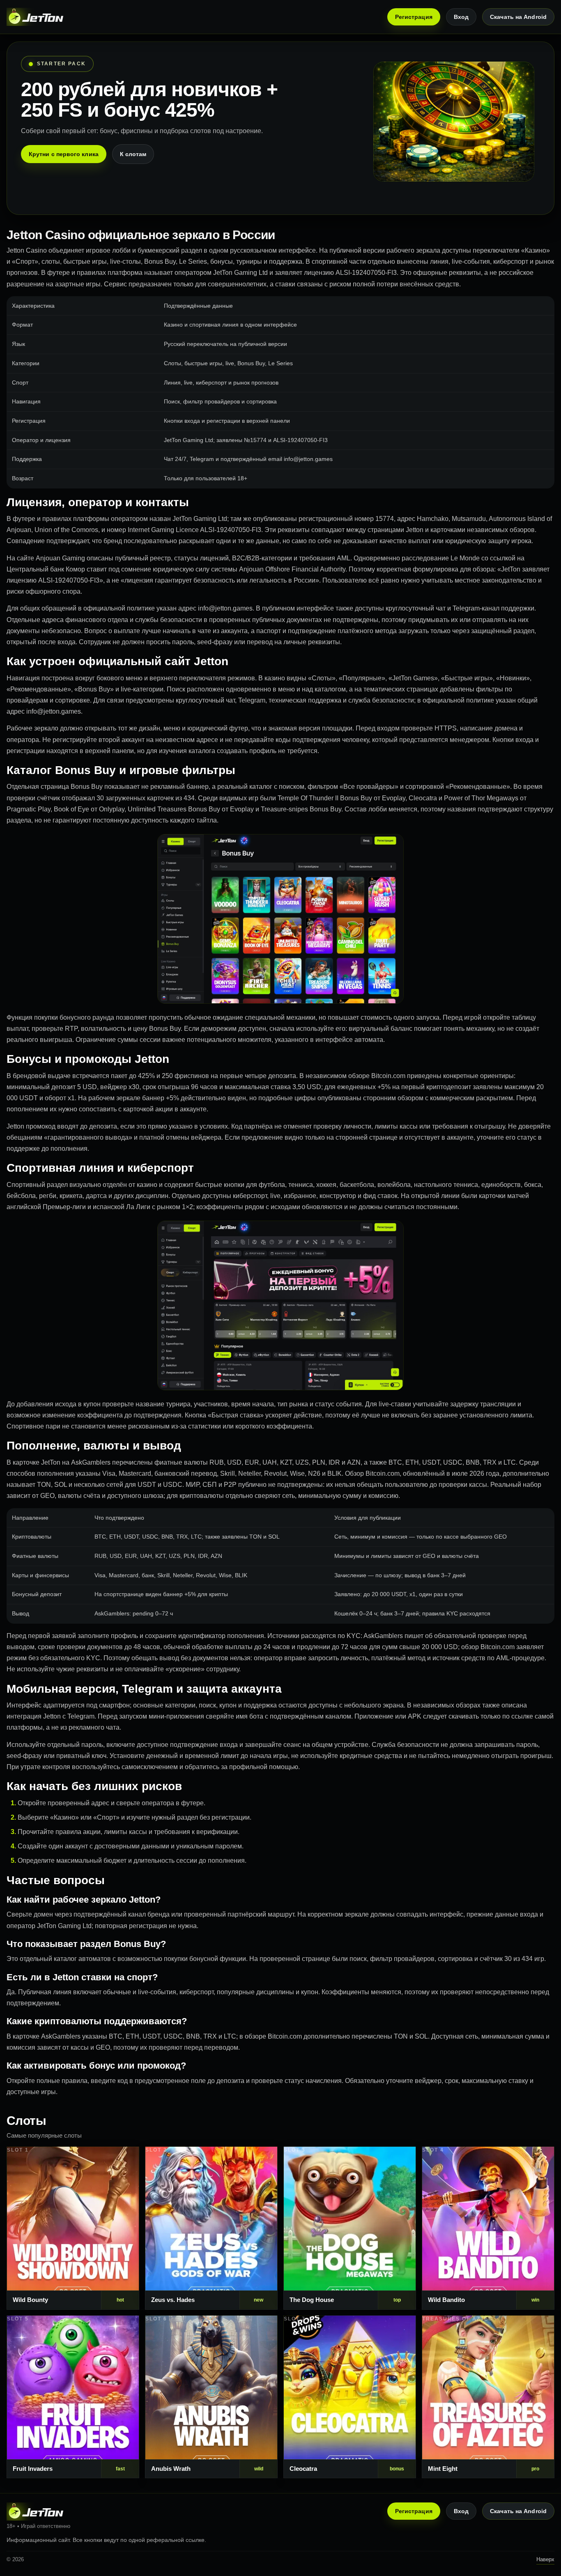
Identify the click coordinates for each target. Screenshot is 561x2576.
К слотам (133, 154)
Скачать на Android (518, 17)
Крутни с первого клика (64, 154)
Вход (461, 17)
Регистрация (414, 17)
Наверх (545, 2559)
